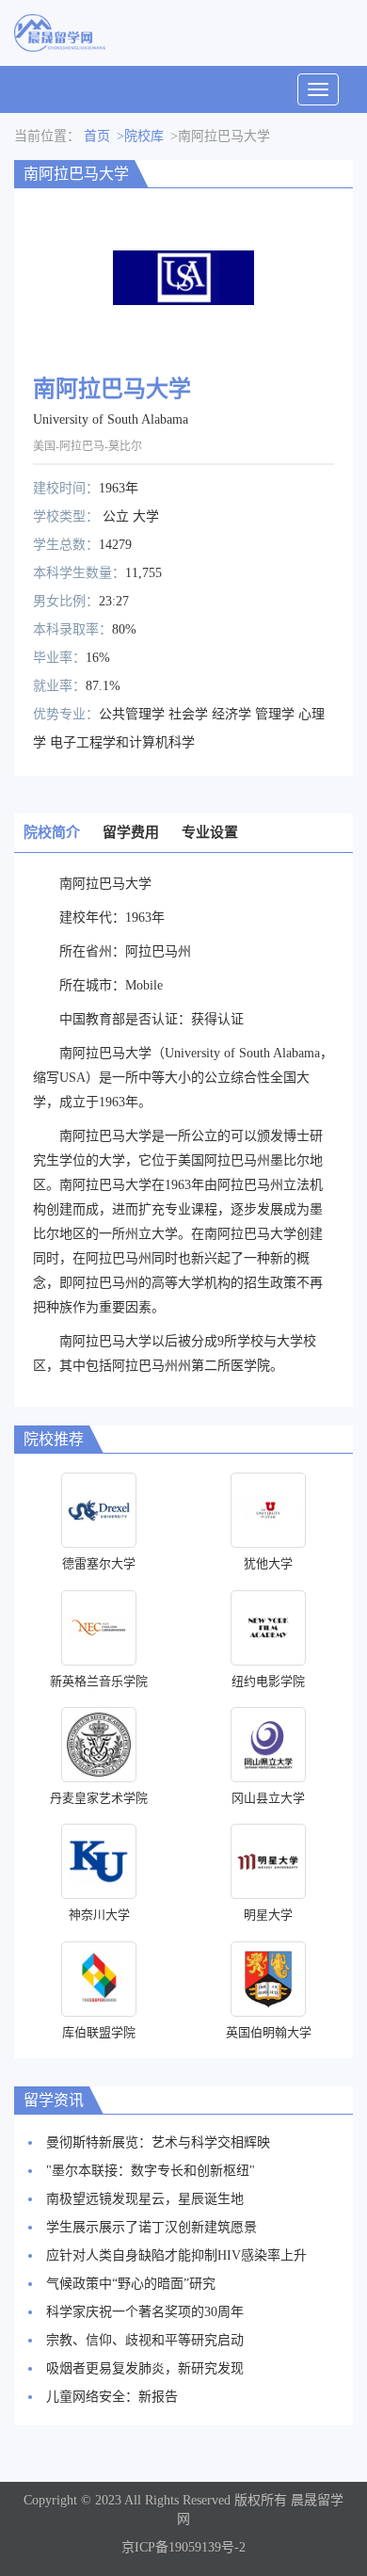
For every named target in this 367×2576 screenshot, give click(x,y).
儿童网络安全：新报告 (112, 2397)
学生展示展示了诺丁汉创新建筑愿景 (152, 2227)
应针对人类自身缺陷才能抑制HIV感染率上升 (176, 2255)
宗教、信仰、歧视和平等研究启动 (145, 2340)
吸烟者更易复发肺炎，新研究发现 (145, 2368)
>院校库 (140, 136)
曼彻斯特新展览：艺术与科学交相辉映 (158, 2142)
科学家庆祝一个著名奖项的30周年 (145, 2312)
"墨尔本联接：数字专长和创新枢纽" (151, 2171)
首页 (97, 136)
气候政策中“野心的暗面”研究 (131, 2284)
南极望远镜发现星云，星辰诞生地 (145, 2199)
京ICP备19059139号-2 (183, 2547)
